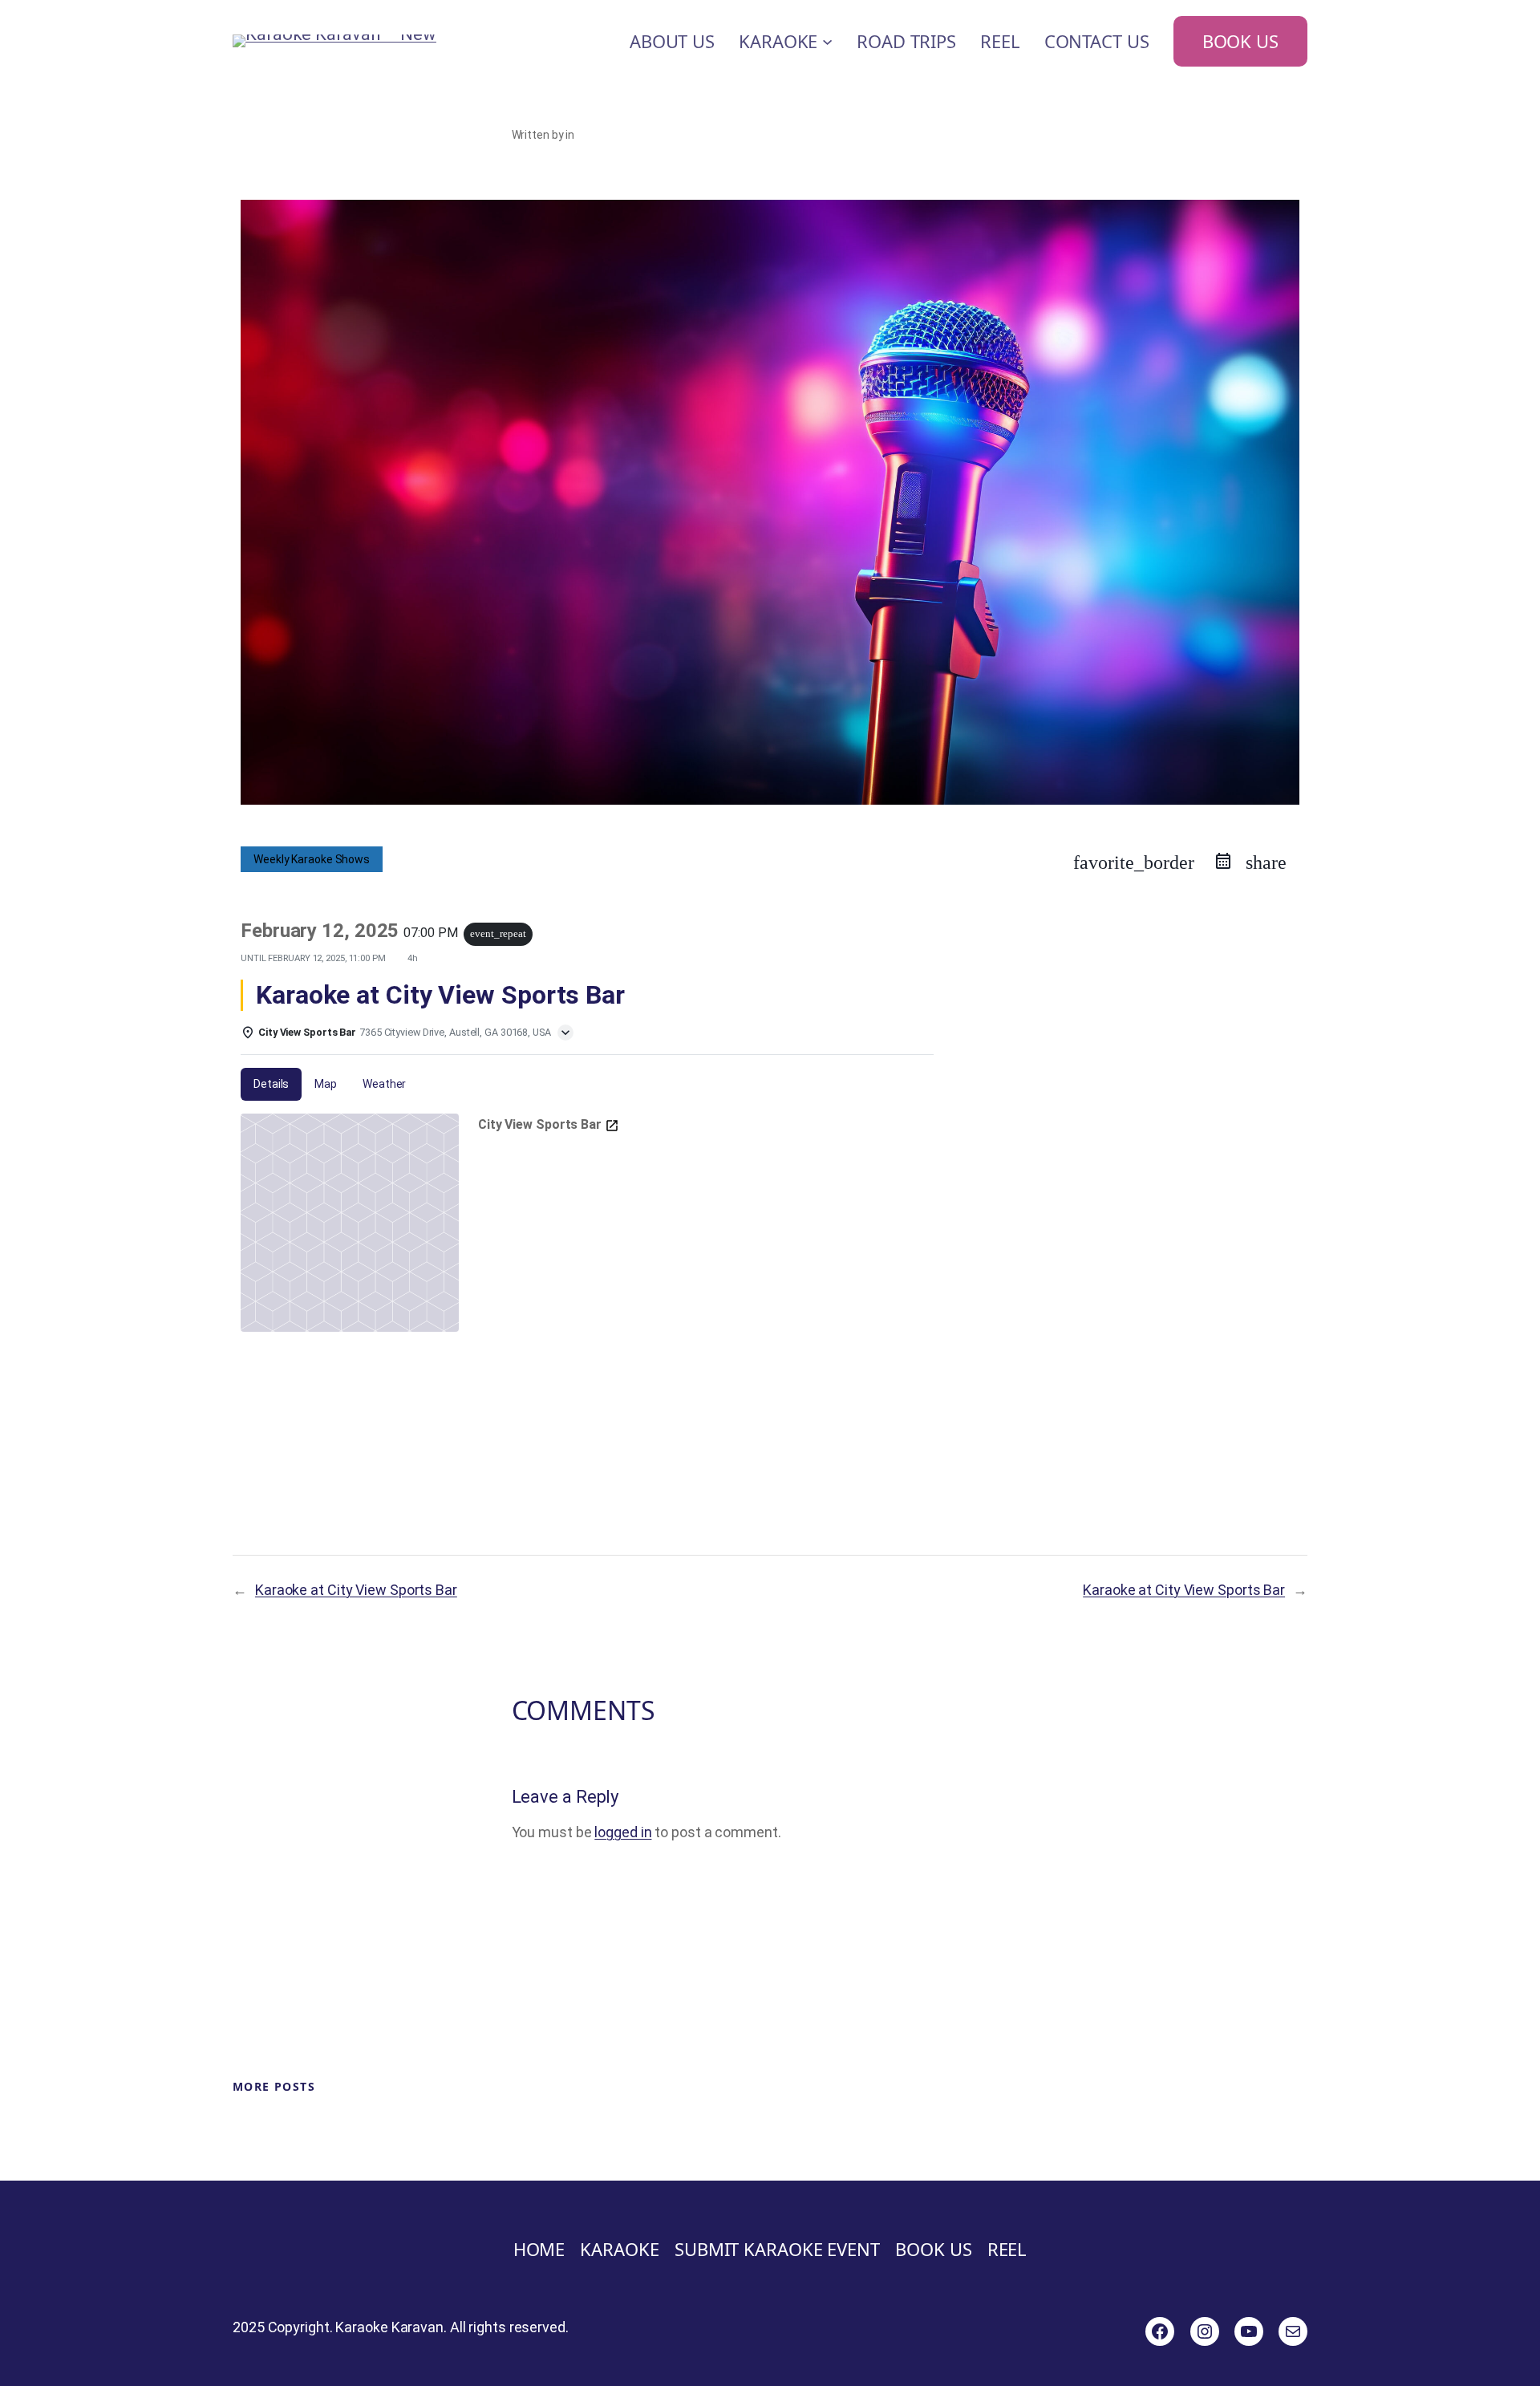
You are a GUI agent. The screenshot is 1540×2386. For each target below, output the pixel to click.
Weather (384, 1084)
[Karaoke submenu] (827, 41)
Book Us (1240, 41)
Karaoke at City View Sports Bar (356, 1590)
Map (326, 1084)
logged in (623, 1832)
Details (271, 1084)
